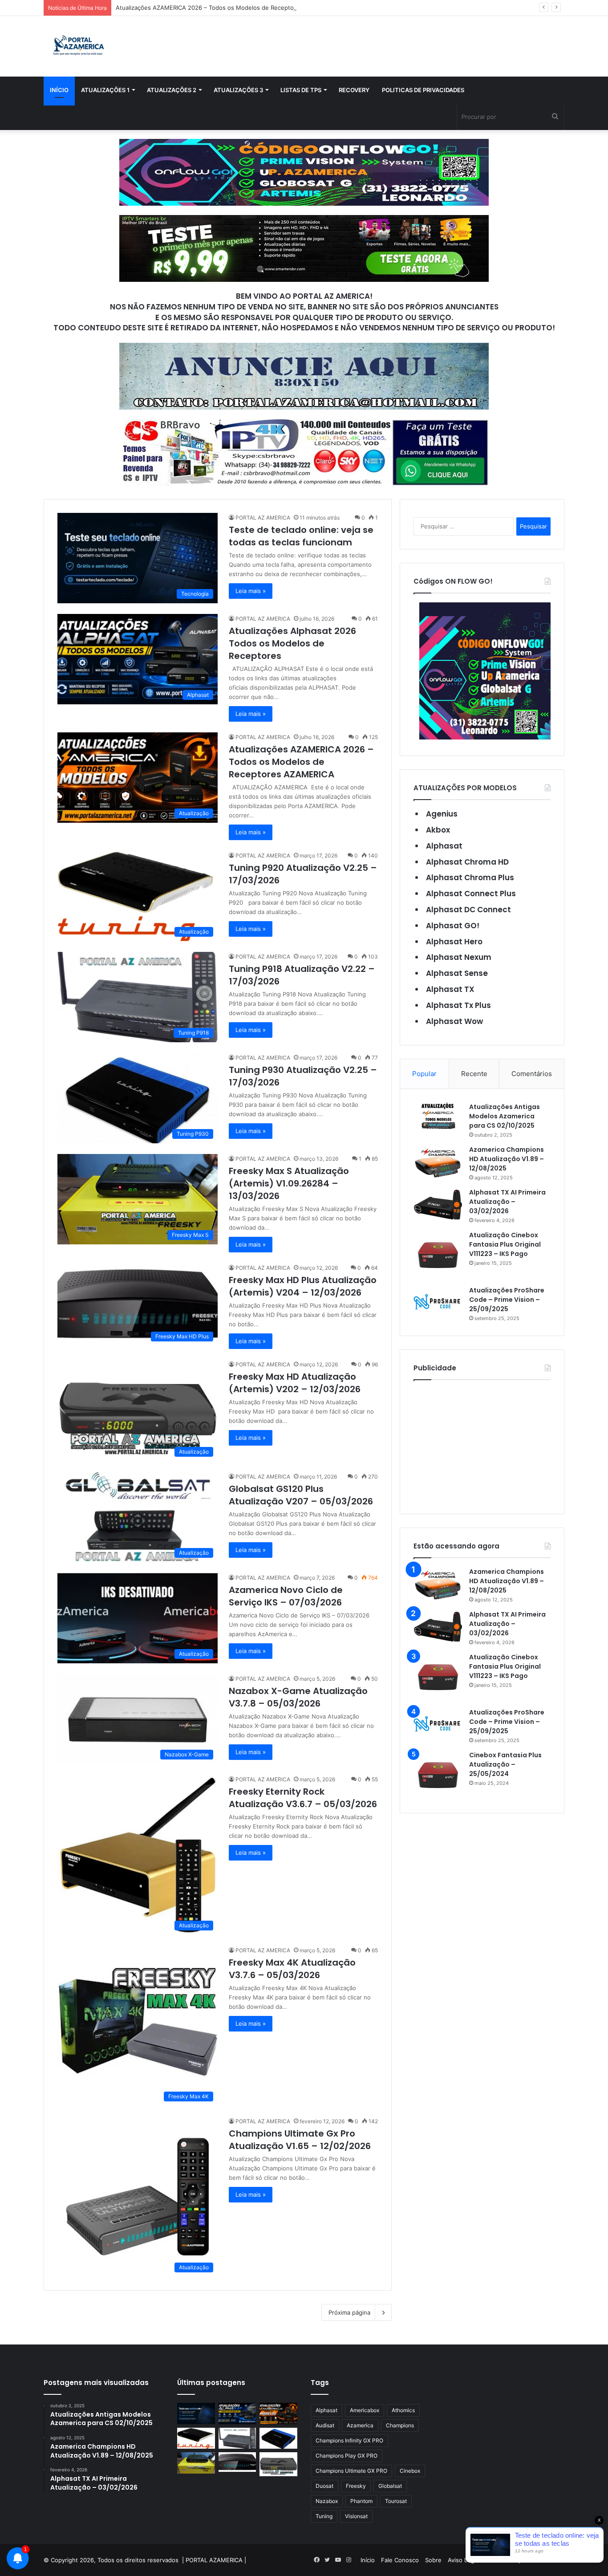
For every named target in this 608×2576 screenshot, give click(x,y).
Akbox (438, 830)
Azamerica (360, 2425)
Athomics (403, 2410)
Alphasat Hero (454, 942)
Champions (400, 2425)
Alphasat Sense (457, 973)
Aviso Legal (463, 2560)
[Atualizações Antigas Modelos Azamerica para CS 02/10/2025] (438, 1116)
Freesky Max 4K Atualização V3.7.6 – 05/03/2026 (292, 1969)
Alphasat (444, 846)
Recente (474, 1074)
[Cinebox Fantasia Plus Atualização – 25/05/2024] (438, 1775)
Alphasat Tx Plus (458, 1005)
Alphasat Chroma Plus (470, 878)
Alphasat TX (450, 989)
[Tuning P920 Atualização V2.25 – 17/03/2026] (196, 2438)
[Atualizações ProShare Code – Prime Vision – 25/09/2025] (438, 1302)
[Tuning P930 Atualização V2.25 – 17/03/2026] (278, 2438)
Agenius (442, 814)
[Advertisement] (482, 1445)
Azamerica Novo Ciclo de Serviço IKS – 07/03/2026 (286, 1596)
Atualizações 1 (105, 90)
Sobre (433, 2560)
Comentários (532, 1074)
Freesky (356, 2486)
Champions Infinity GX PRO (349, 2440)
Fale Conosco (400, 2560)
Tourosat (396, 2501)
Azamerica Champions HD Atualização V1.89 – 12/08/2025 (507, 1159)
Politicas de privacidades (423, 90)
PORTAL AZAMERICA (214, 2560)
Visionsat (356, 2516)
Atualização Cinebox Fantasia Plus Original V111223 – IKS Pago (505, 1244)
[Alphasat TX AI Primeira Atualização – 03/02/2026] (438, 1205)
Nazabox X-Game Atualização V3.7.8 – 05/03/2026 (298, 1697)
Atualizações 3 (238, 90)
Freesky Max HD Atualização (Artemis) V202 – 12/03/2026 (295, 1383)
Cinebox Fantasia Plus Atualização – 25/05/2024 (505, 1764)
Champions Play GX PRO (347, 2456)
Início (59, 90)
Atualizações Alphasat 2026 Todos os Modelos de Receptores (292, 643)
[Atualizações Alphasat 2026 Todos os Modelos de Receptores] (237, 2413)
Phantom (361, 2501)
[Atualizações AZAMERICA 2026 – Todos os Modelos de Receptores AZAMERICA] (278, 2413)
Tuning (324, 2516)
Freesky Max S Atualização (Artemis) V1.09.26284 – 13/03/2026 (289, 1183)
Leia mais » (251, 591)
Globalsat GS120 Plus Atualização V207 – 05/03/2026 (301, 1495)
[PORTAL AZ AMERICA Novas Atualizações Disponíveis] (77, 46)
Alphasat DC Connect (468, 910)
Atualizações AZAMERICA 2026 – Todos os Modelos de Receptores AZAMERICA (227, 8)
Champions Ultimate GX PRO (351, 2471)
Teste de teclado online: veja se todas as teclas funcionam (301, 536)
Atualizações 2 (172, 90)
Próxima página (349, 2312)
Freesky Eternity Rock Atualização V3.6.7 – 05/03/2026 (303, 1798)
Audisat (325, 2425)
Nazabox (327, 2501)
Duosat (324, 2486)
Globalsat (390, 2486)
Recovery (354, 90)
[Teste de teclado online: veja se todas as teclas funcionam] (196, 2413)
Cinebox (410, 2471)
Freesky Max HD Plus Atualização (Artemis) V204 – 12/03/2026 (303, 1286)
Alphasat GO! (453, 926)
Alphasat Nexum (459, 957)
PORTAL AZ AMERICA (263, 518)
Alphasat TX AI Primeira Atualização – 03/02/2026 (507, 1202)
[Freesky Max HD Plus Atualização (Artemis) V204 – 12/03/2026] (237, 2462)
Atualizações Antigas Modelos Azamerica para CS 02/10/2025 (505, 1116)
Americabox (365, 2410)
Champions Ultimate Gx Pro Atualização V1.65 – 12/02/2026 (300, 2140)
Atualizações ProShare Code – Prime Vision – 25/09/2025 (507, 1300)
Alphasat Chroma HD (467, 862)
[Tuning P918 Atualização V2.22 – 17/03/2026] (237, 2438)
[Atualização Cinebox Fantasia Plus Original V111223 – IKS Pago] (438, 1255)
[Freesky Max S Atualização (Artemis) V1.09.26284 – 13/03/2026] (196, 2463)
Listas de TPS (301, 90)
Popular (424, 1074)
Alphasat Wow (454, 1021)
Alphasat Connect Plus (471, 894)
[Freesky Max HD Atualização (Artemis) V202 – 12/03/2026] (278, 2464)
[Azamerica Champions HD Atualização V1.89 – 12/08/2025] (438, 1162)
